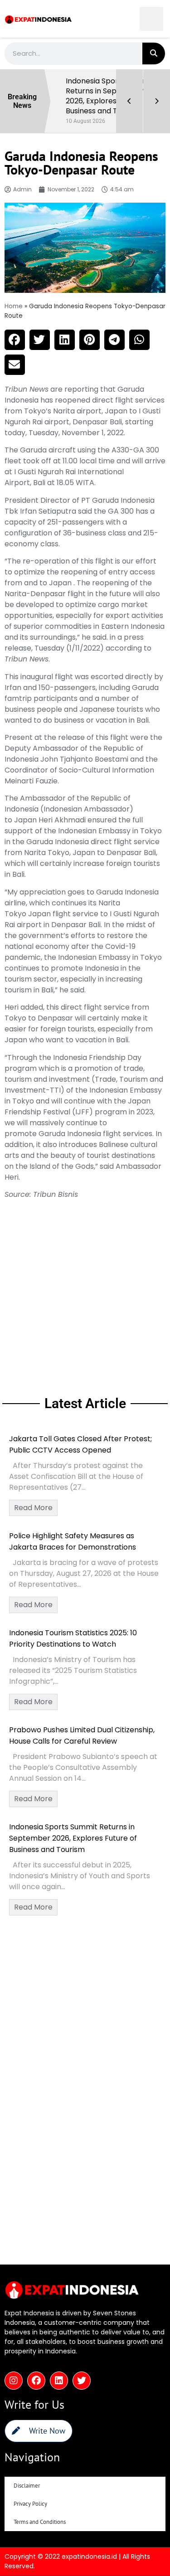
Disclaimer (27, 2476)
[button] (152, 19)
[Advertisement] (85, 1286)
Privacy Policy (30, 2494)
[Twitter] (82, 2371)
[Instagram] (14, 2371)
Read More (33, 1498)
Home (14, 296)
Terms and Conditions (40, 2512)
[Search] (154, 53)
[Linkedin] (59, 2371)
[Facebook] (36, 2371)
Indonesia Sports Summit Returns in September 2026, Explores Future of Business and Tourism (73, 1828)
